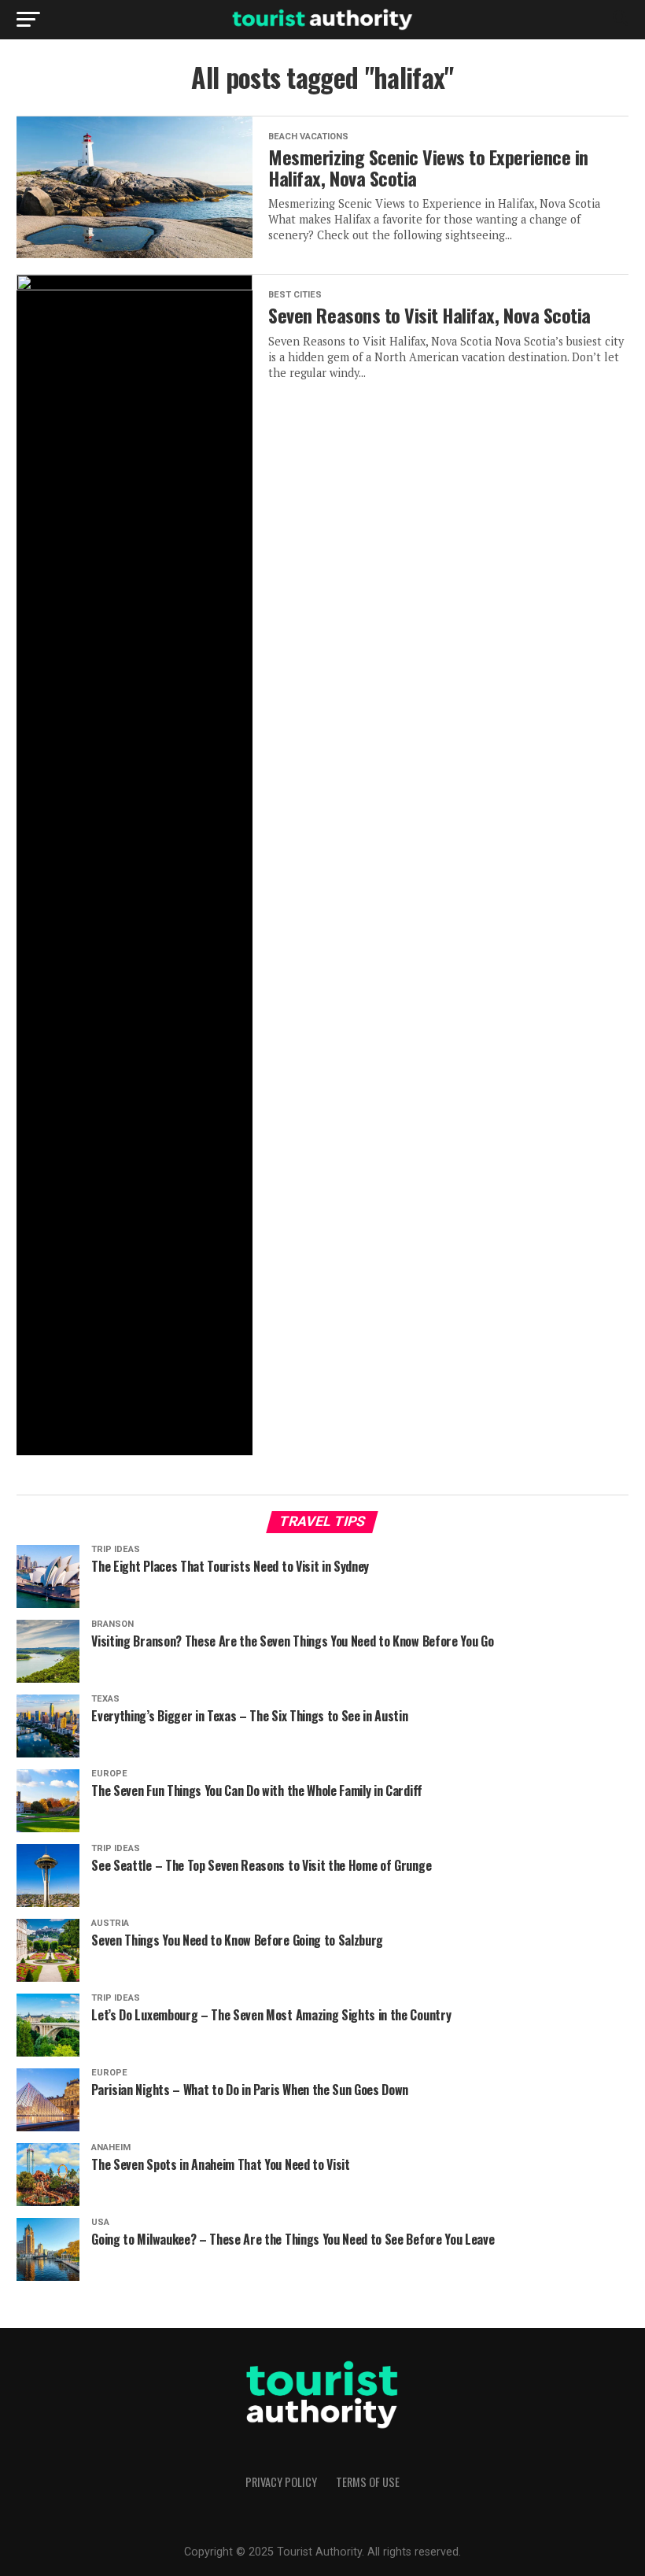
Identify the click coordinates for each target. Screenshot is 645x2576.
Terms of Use (368, 2482)
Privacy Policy (281, 2482)
